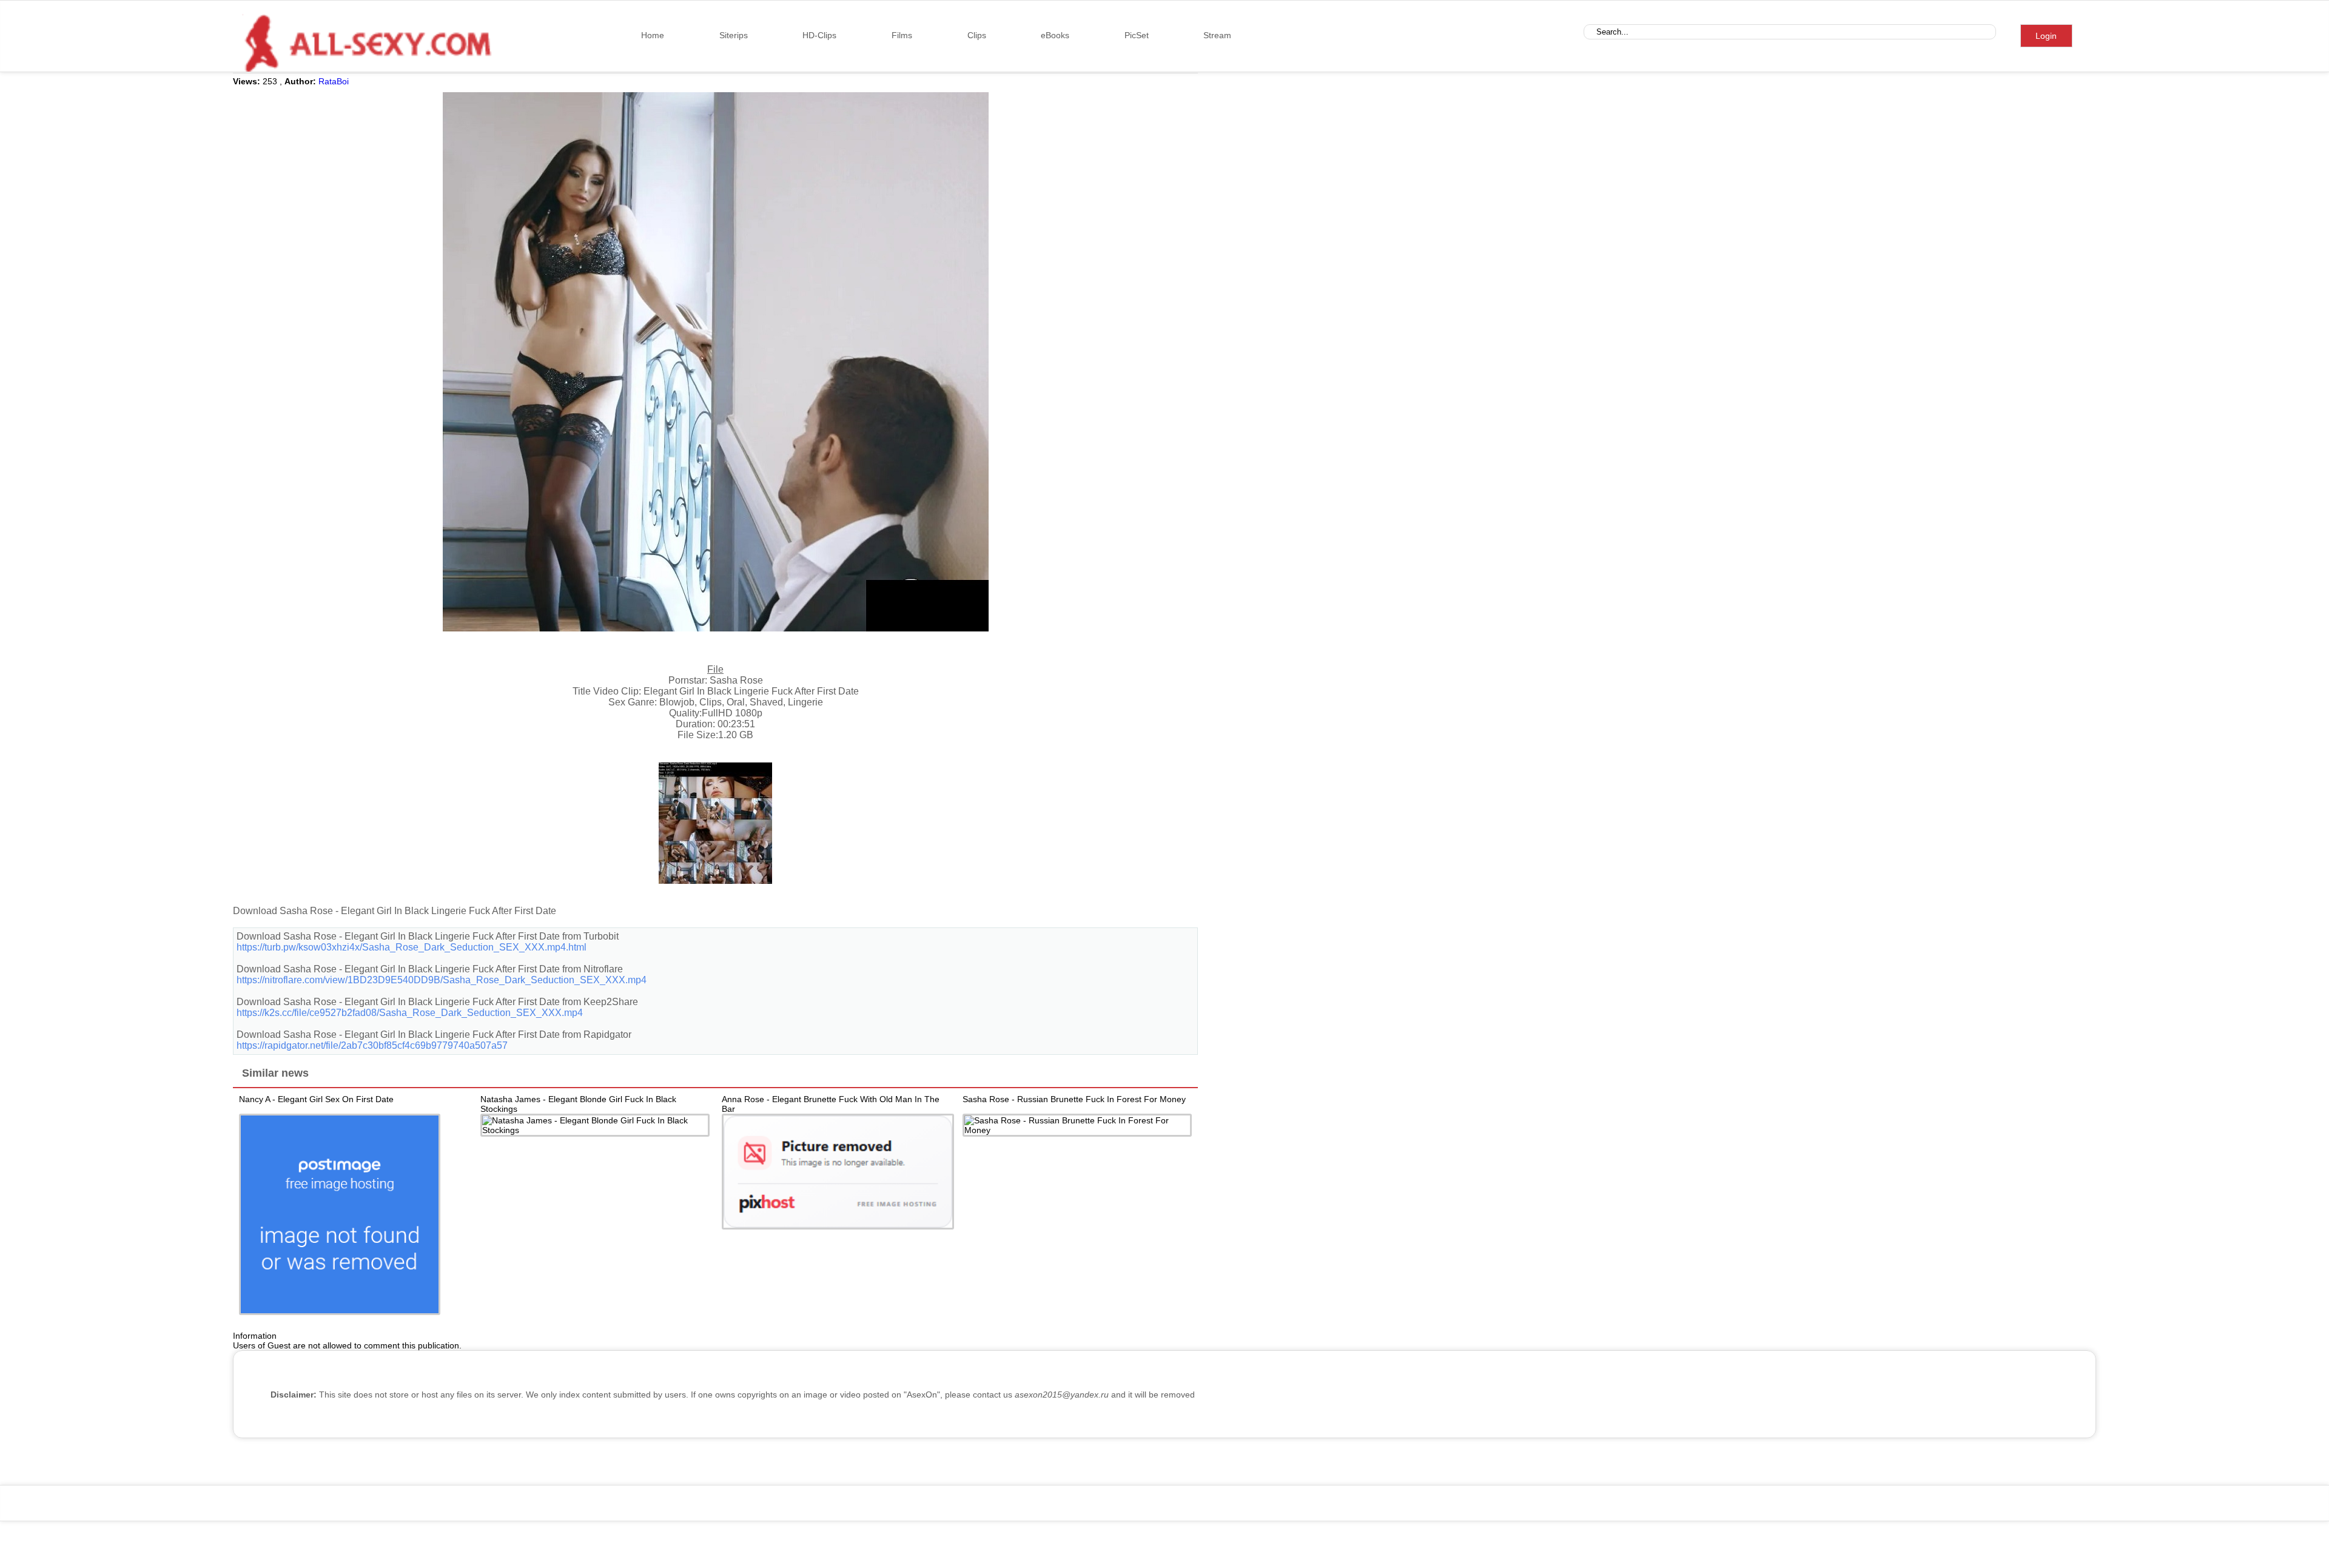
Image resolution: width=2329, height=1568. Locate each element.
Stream (1217, 35)
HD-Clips (819, 35)
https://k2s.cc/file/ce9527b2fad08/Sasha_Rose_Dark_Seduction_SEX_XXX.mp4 (410, 1013)
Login (2046, 36)
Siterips (734, 35)
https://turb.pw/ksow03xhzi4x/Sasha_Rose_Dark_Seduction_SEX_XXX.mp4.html (412, 947)
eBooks (1055, 35)
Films (902, 35)
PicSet (1137, 35)
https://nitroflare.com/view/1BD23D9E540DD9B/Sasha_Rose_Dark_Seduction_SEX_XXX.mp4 (442, 980)
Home (653, 35)
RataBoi (334, 81)
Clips (977, 35)
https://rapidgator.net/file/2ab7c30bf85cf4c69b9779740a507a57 (372, 1045)
